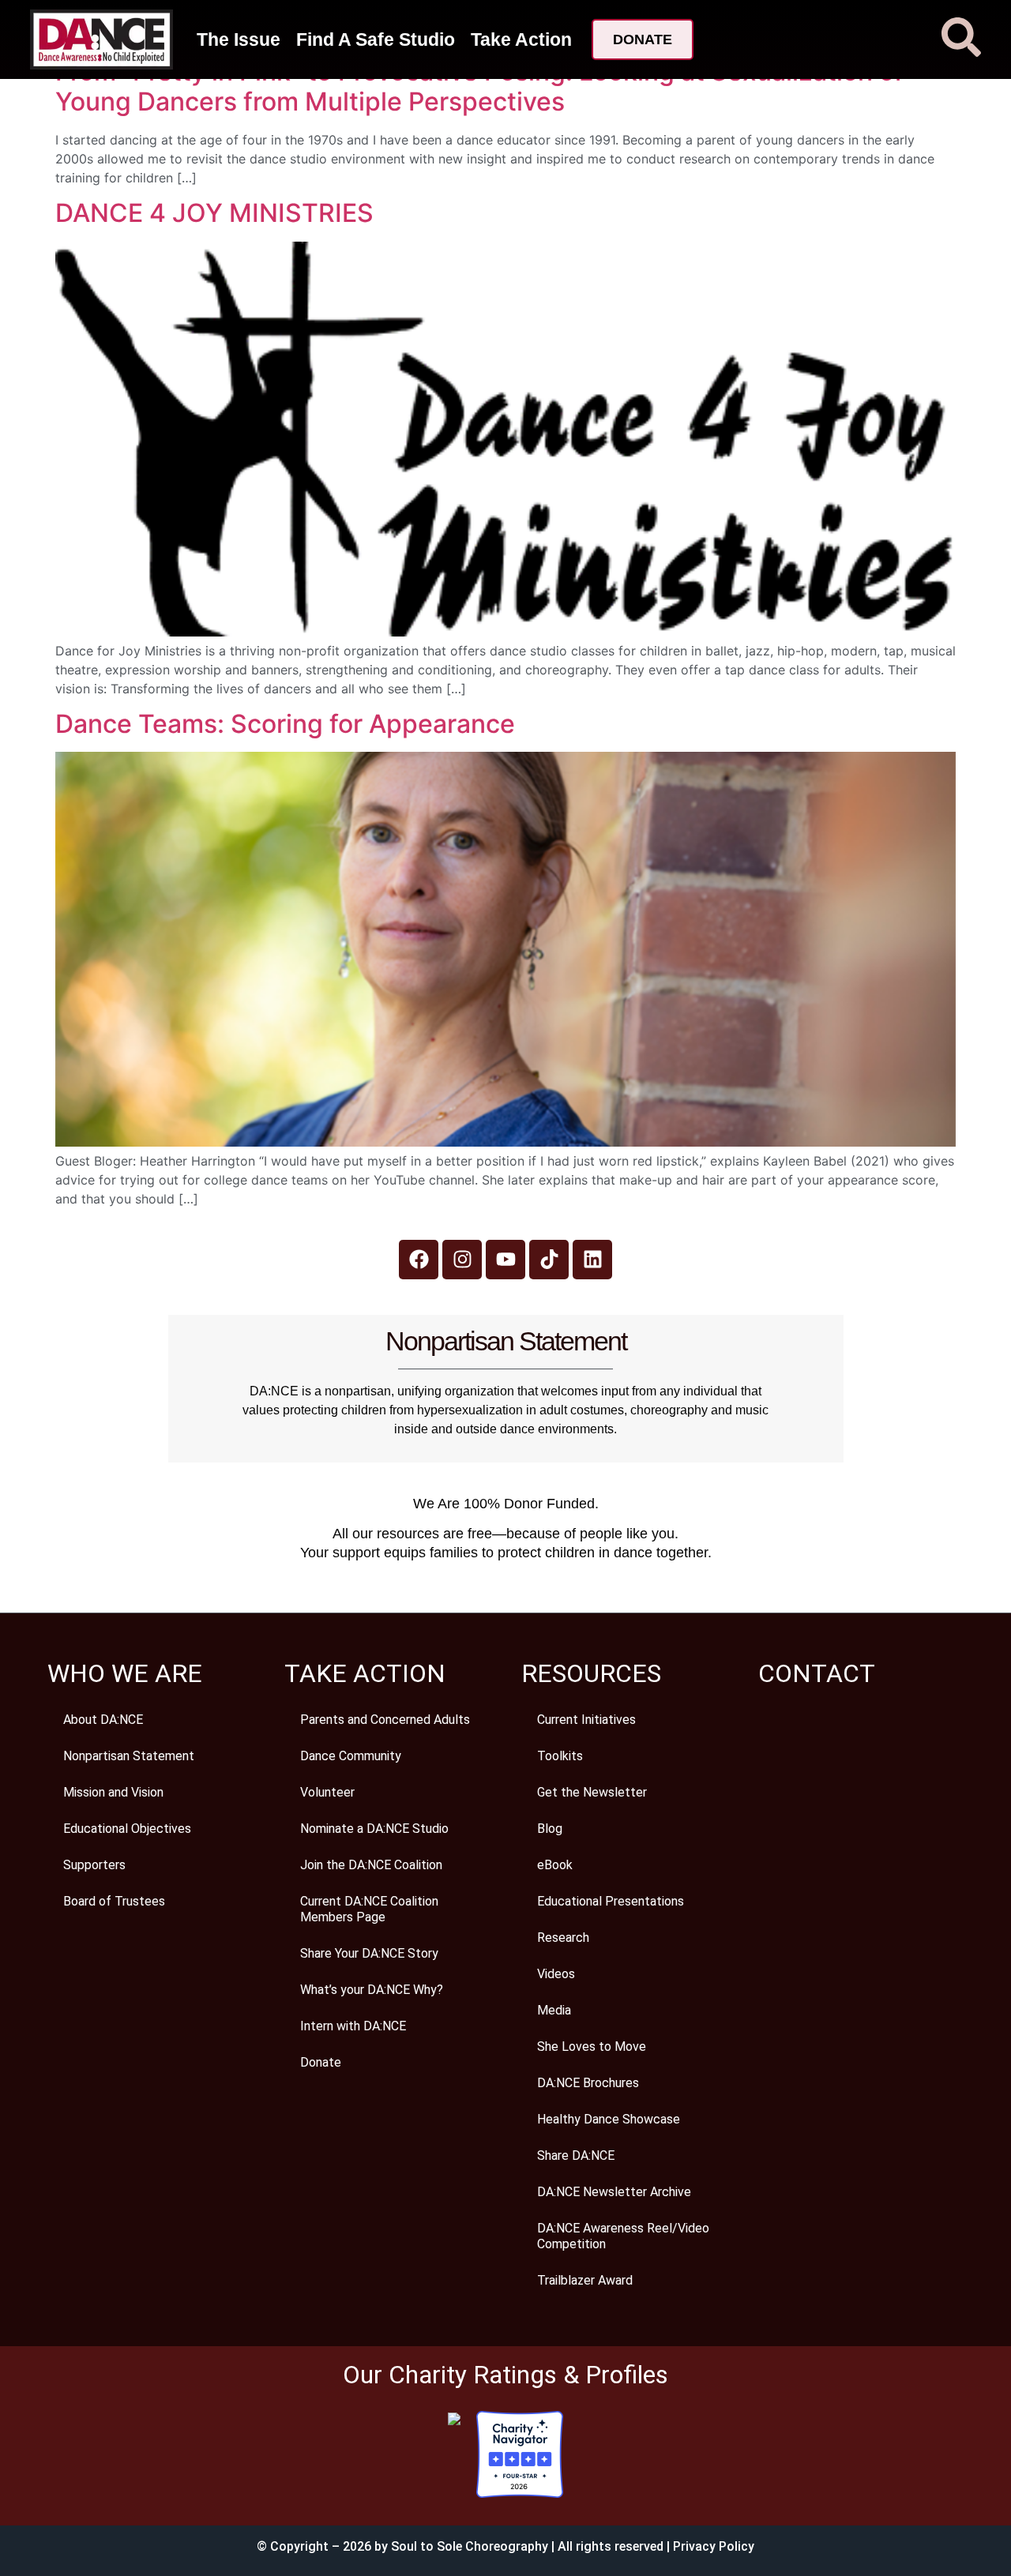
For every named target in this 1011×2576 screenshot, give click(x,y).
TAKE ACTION (365, 1673)
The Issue (239, 39)
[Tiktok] (549, 1260)
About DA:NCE (103, 1720)
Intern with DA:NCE (353, 2026)
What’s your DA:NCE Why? (372, 1990)
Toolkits (560, 1756)
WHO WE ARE (125, 1673)
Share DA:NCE (576, 2155)
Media (554, 2010)
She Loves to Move (592, 2047)
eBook (555, 1865)
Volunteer (327, 1792)
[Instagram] (462, 1260)
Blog (550, 1829)
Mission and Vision (113, 1792)
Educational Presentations (611, 1901)
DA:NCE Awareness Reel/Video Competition (623, 2236)
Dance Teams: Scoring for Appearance (285, 724)
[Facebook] (419, 1260)
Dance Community (351, 1756)
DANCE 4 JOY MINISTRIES (214, 213)
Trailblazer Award (585, 2280)
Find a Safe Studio (376, 39)
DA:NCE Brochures (588, 2083)
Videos (556, 1974)
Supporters (94, 1865)
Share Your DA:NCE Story (369, 1953)
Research (563, 1938)
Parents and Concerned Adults (385, 1720)
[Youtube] (505, 1260)
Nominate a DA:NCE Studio (374, 1829)
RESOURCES (591, 1673)
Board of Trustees (114, 1901)
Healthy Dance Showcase (609, 2119)
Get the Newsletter (592, 1792)
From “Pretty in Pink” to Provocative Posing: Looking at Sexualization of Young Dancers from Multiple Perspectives (479, 86)
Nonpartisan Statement (129, 1756)
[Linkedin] (592, 1260)
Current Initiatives (586, 1720)
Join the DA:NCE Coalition (371, 1865)
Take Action (521, 39)
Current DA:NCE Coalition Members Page (369, 1909)
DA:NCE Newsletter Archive (614, 2192)
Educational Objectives (127, 1829)
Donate (321, 2062)
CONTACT (817, 1673)
